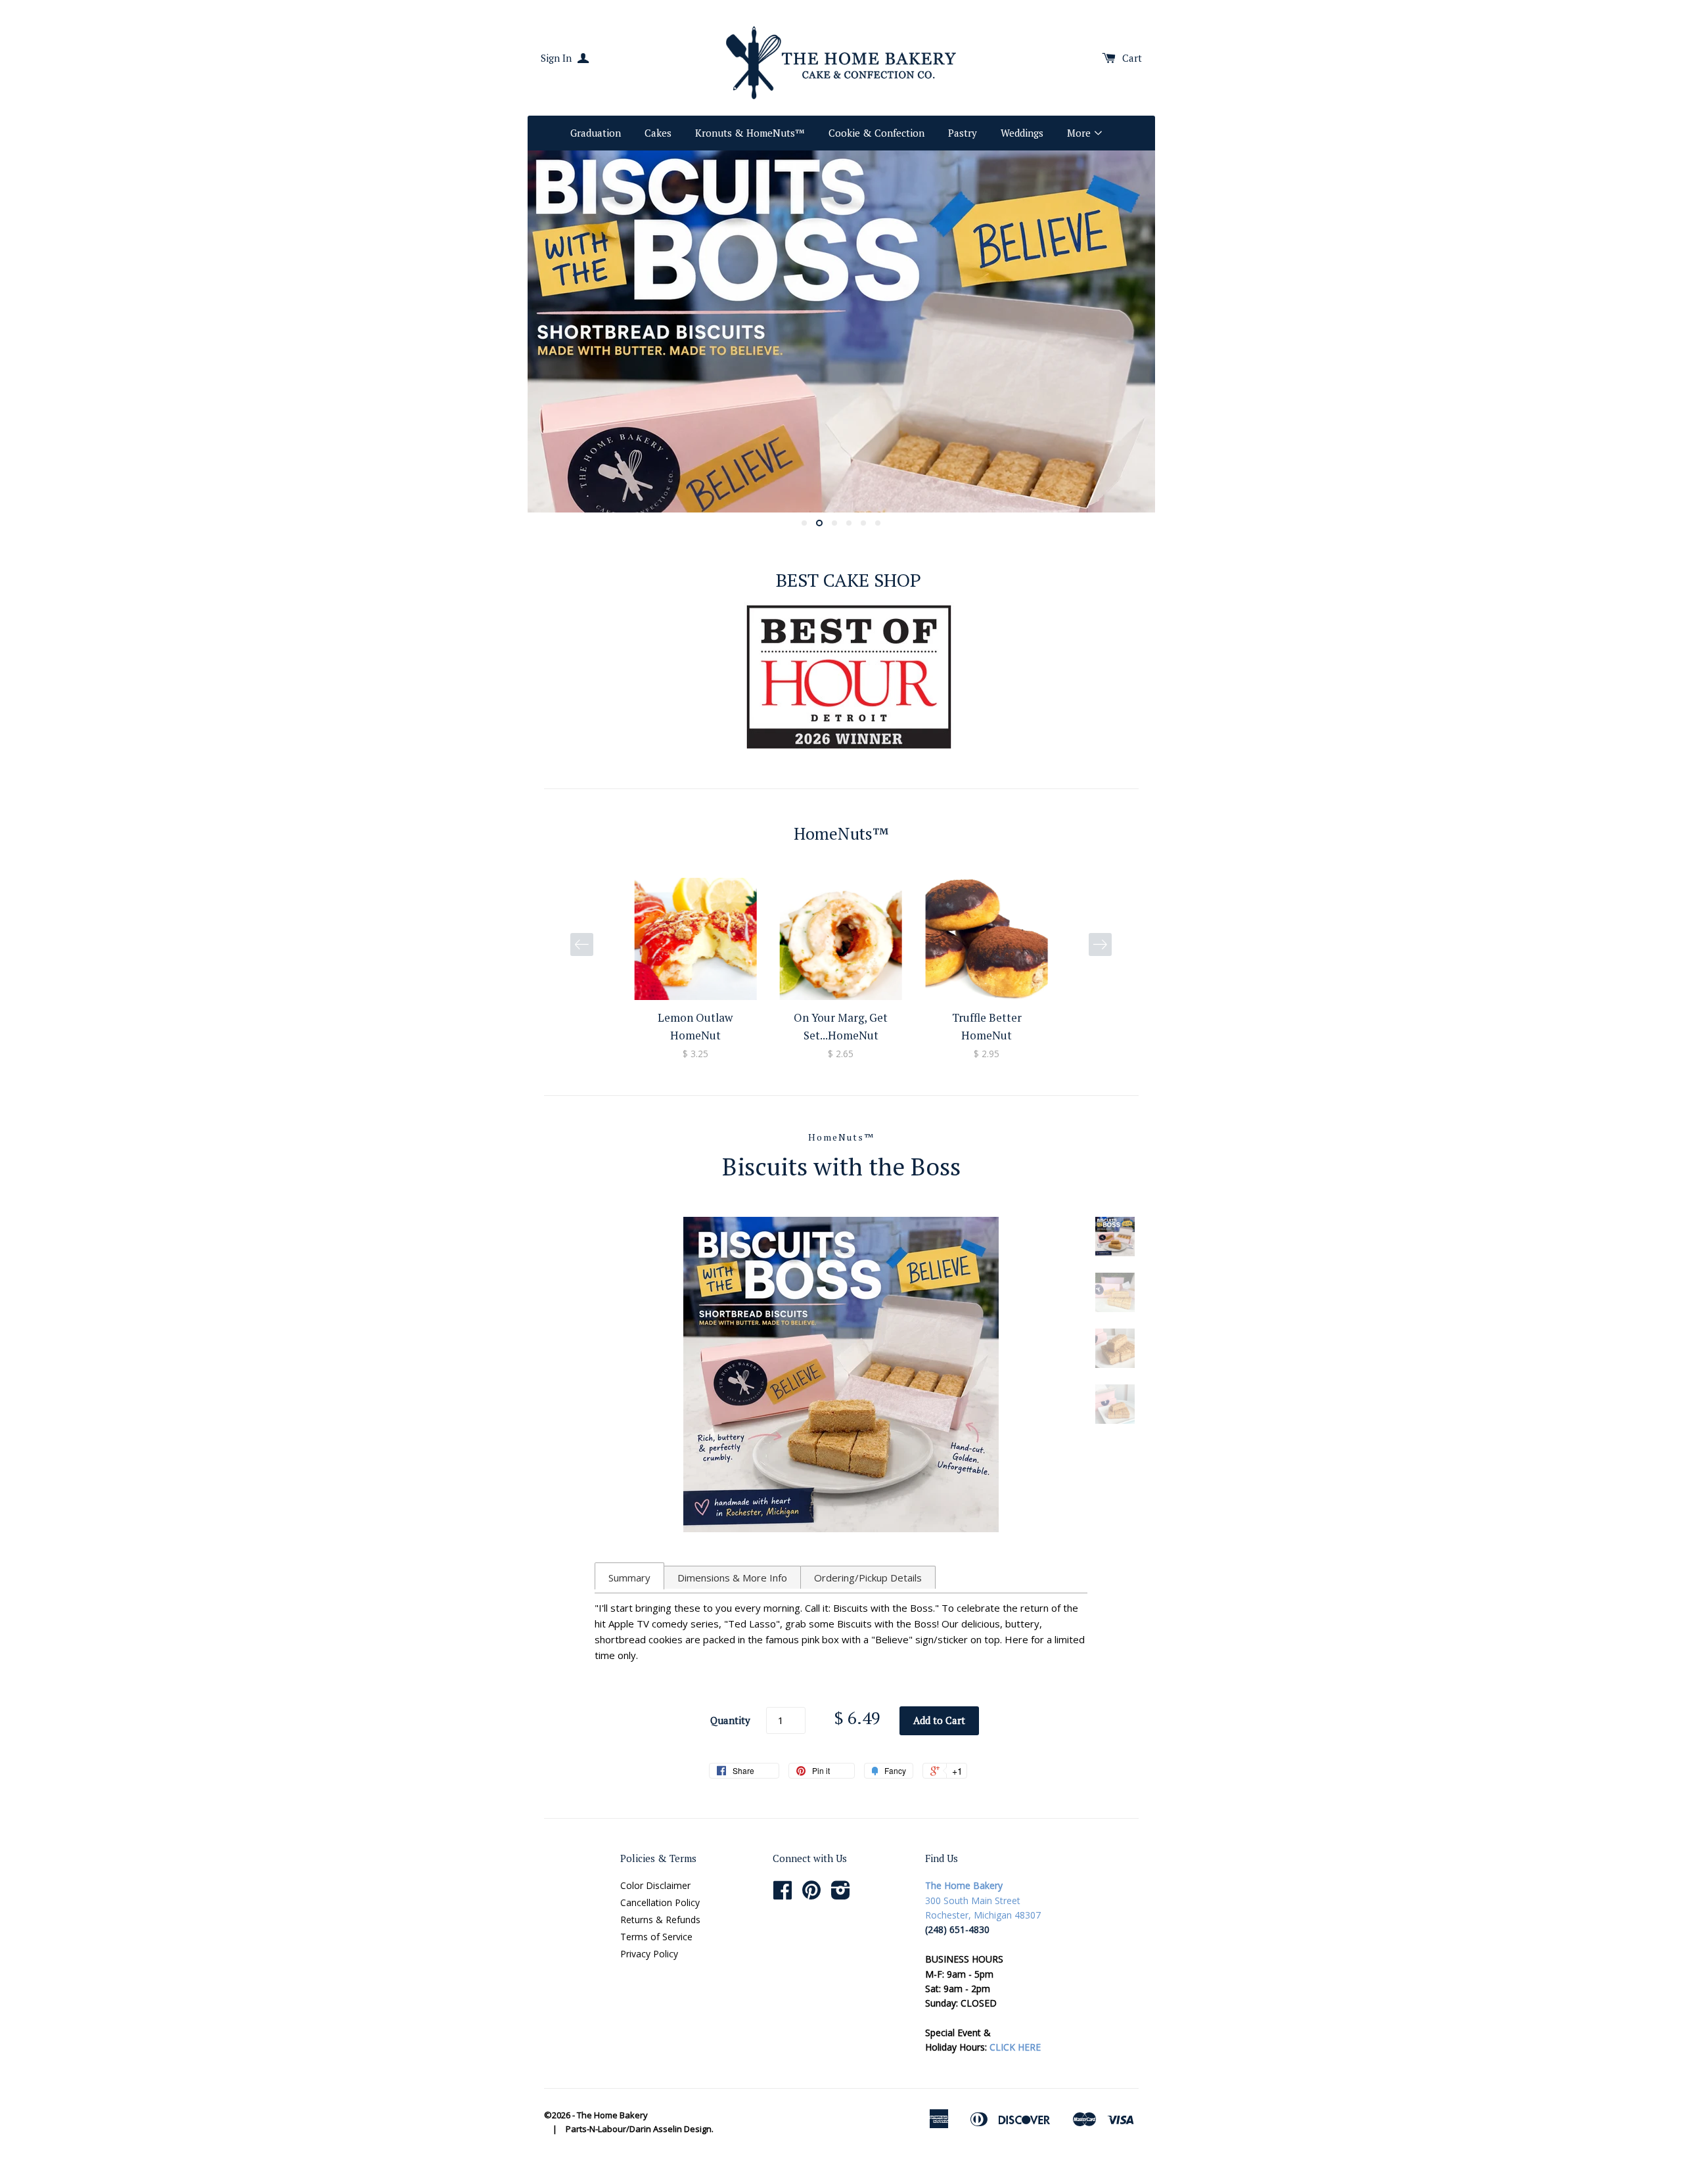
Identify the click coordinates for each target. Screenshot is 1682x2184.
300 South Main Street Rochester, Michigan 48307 (983, 1900)
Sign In (557, 58)
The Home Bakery (612, 2115)
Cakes (658, 133)
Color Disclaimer (655, 1885)
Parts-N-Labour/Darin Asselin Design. (640, 2129)
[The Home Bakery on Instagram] (841, 1895)
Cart (1132, 58)
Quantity (730, 1720)
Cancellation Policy (660, 1902)
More (1080, 133)
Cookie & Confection (876, 133)
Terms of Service (656, 1937)
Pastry (963, 133)
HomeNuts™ (841, 1137)
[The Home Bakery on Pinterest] (811, 1895)
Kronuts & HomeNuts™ (750, 133)
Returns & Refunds (660, 1920)
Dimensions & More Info (732, 1578)
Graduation (596, 133)
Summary (629, 1578)
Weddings (1022, 133)
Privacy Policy (649, 1954)
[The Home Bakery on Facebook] (783, 1895)
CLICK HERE (1015, 2047)
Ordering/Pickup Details (868, 1578)
